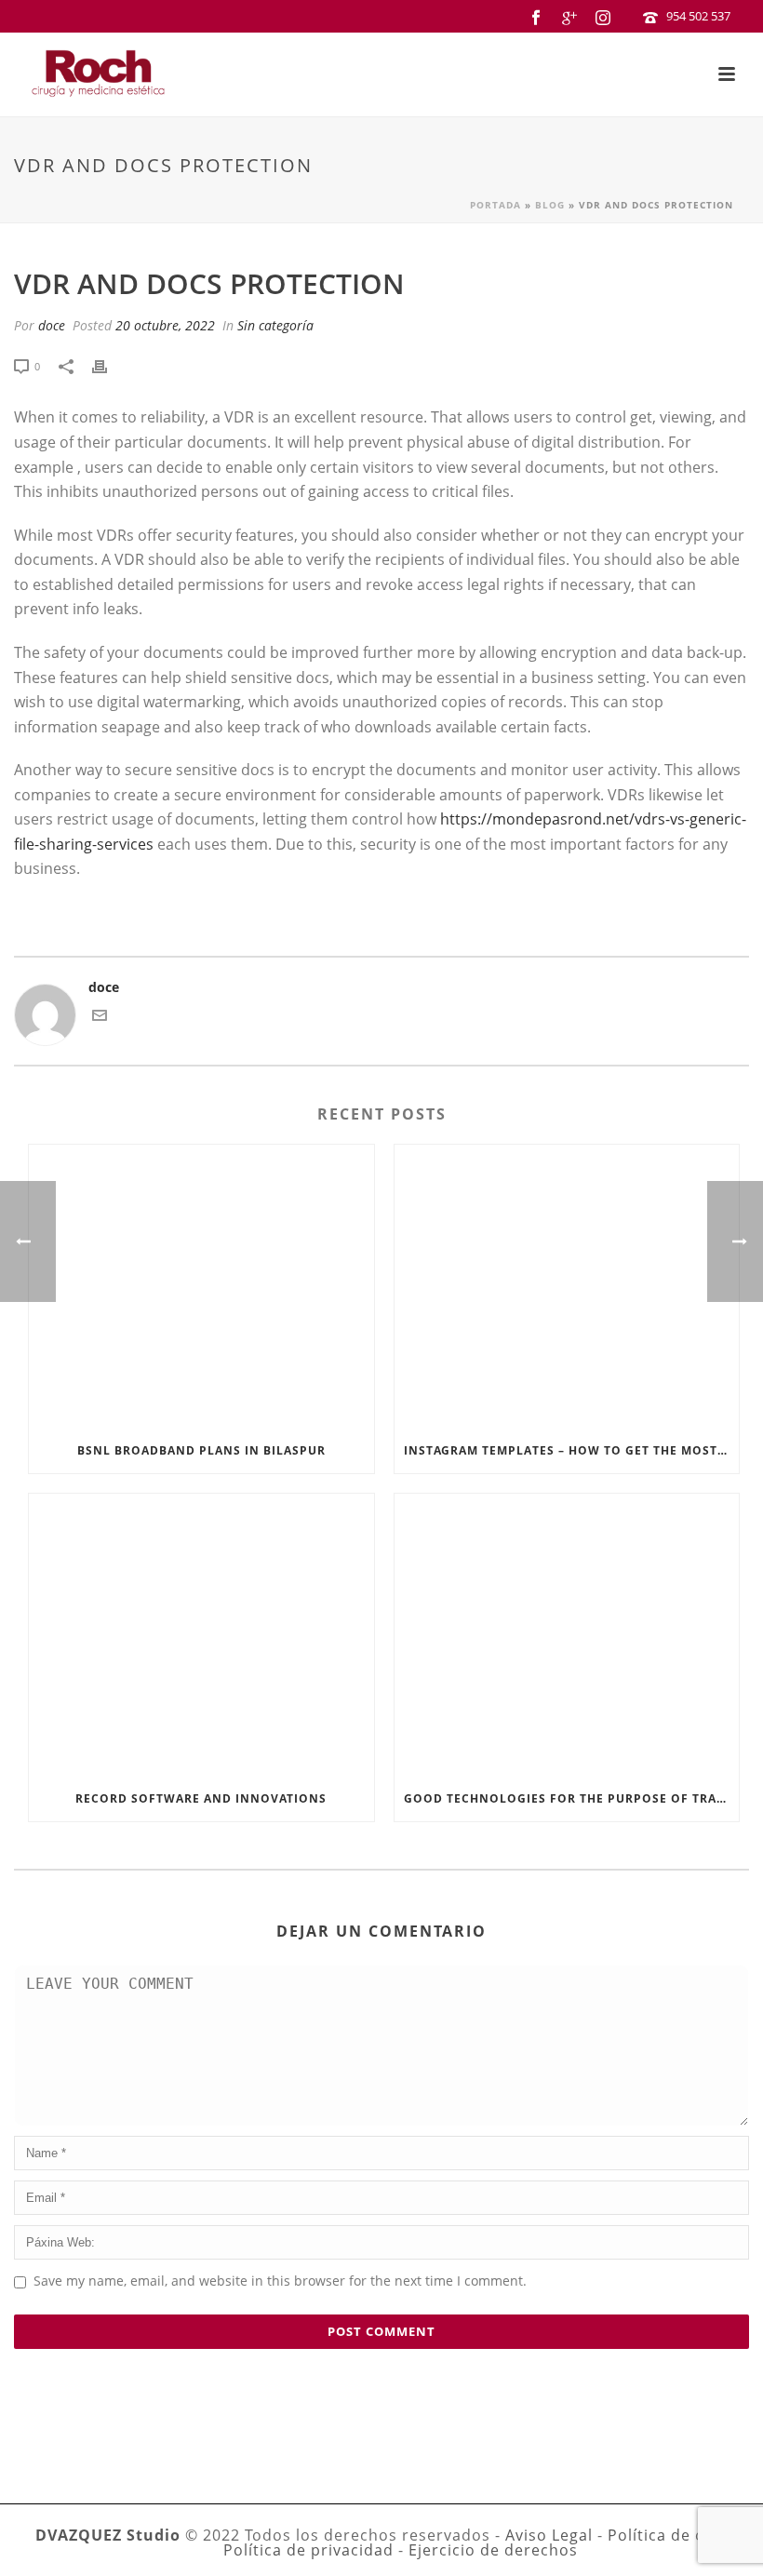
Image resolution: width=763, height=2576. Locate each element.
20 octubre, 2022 (165, 325)
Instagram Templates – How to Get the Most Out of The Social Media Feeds (572, 1450)
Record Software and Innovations (201, 1798)
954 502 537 (698, 16)
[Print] (109, 365)
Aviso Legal (549, 2535)
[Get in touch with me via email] (100, 1018)
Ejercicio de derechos (493, 2550)
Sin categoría (275, 325)
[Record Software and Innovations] (201, 1635)
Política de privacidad (308, 2550)
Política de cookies (681, 2535)
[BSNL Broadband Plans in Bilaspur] (201, 1286)
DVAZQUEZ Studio (108, 2535)
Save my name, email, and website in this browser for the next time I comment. (280, 2281)
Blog (550, 205)
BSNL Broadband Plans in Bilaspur (201, 1450)
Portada (495, 205)
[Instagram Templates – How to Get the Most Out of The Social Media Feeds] (567, 1286)
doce (52, 325)
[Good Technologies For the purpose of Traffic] (567, 1635)
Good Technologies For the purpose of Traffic (572, 1798)
